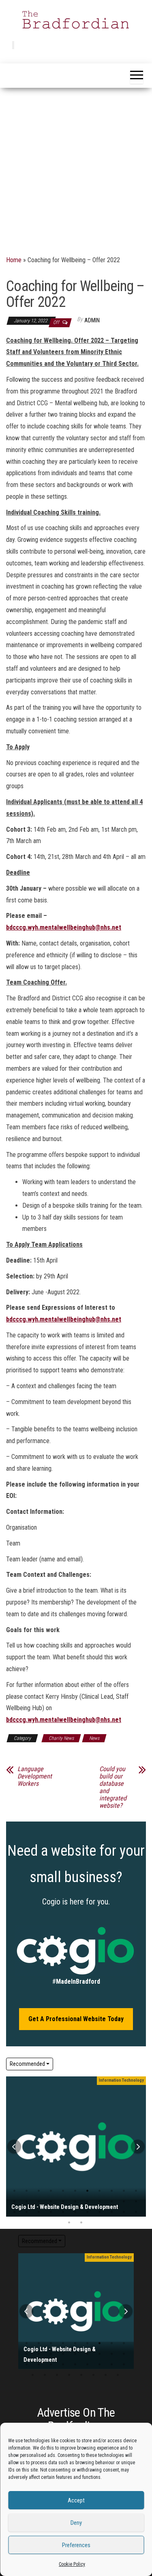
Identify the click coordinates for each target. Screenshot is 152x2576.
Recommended (27, 2064)
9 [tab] (112, 2191)
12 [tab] (51, 2354)
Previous (14, 2147)
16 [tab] (63, 2202)
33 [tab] (93, 2375)
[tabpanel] (76, 2147)
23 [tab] (75, 2365)
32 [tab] (124, 2212)
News (94, 1738)
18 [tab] (87, 2202)
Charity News (61, 1738)
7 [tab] (87, 2191)
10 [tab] (124, 2191)
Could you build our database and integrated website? (113, 1787)
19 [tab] (100, 2202)
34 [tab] (69, 2223)
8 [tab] (100, 2191)
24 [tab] (27, 2212)
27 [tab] (63, 2212)
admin (92, 320)
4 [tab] (51, 2191)
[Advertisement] (76, 168)
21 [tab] (124, 2202)
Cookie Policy (72, 2564)
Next (138, 2147)
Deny (76, 2523)
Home (14, 260)
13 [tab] (27, 2202)
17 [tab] (75, 2202)
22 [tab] (63, 2365)
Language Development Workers (35, 1776)
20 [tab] (112, 2202)
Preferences (76, 2545)
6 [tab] (75, 2191)
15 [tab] (51, 2202)
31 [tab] (112, 2212)
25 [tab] (39, 2212)
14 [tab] (39, 2202)
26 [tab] (51, 2212)
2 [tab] (27, 2191)
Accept (76, 2500)
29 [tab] (87, 2212)
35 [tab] (81, 2223)
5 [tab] (63, 2191)
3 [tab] (39, 2191)
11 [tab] (39, 2354)
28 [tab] (75, 2212)
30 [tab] (100, 2212)
